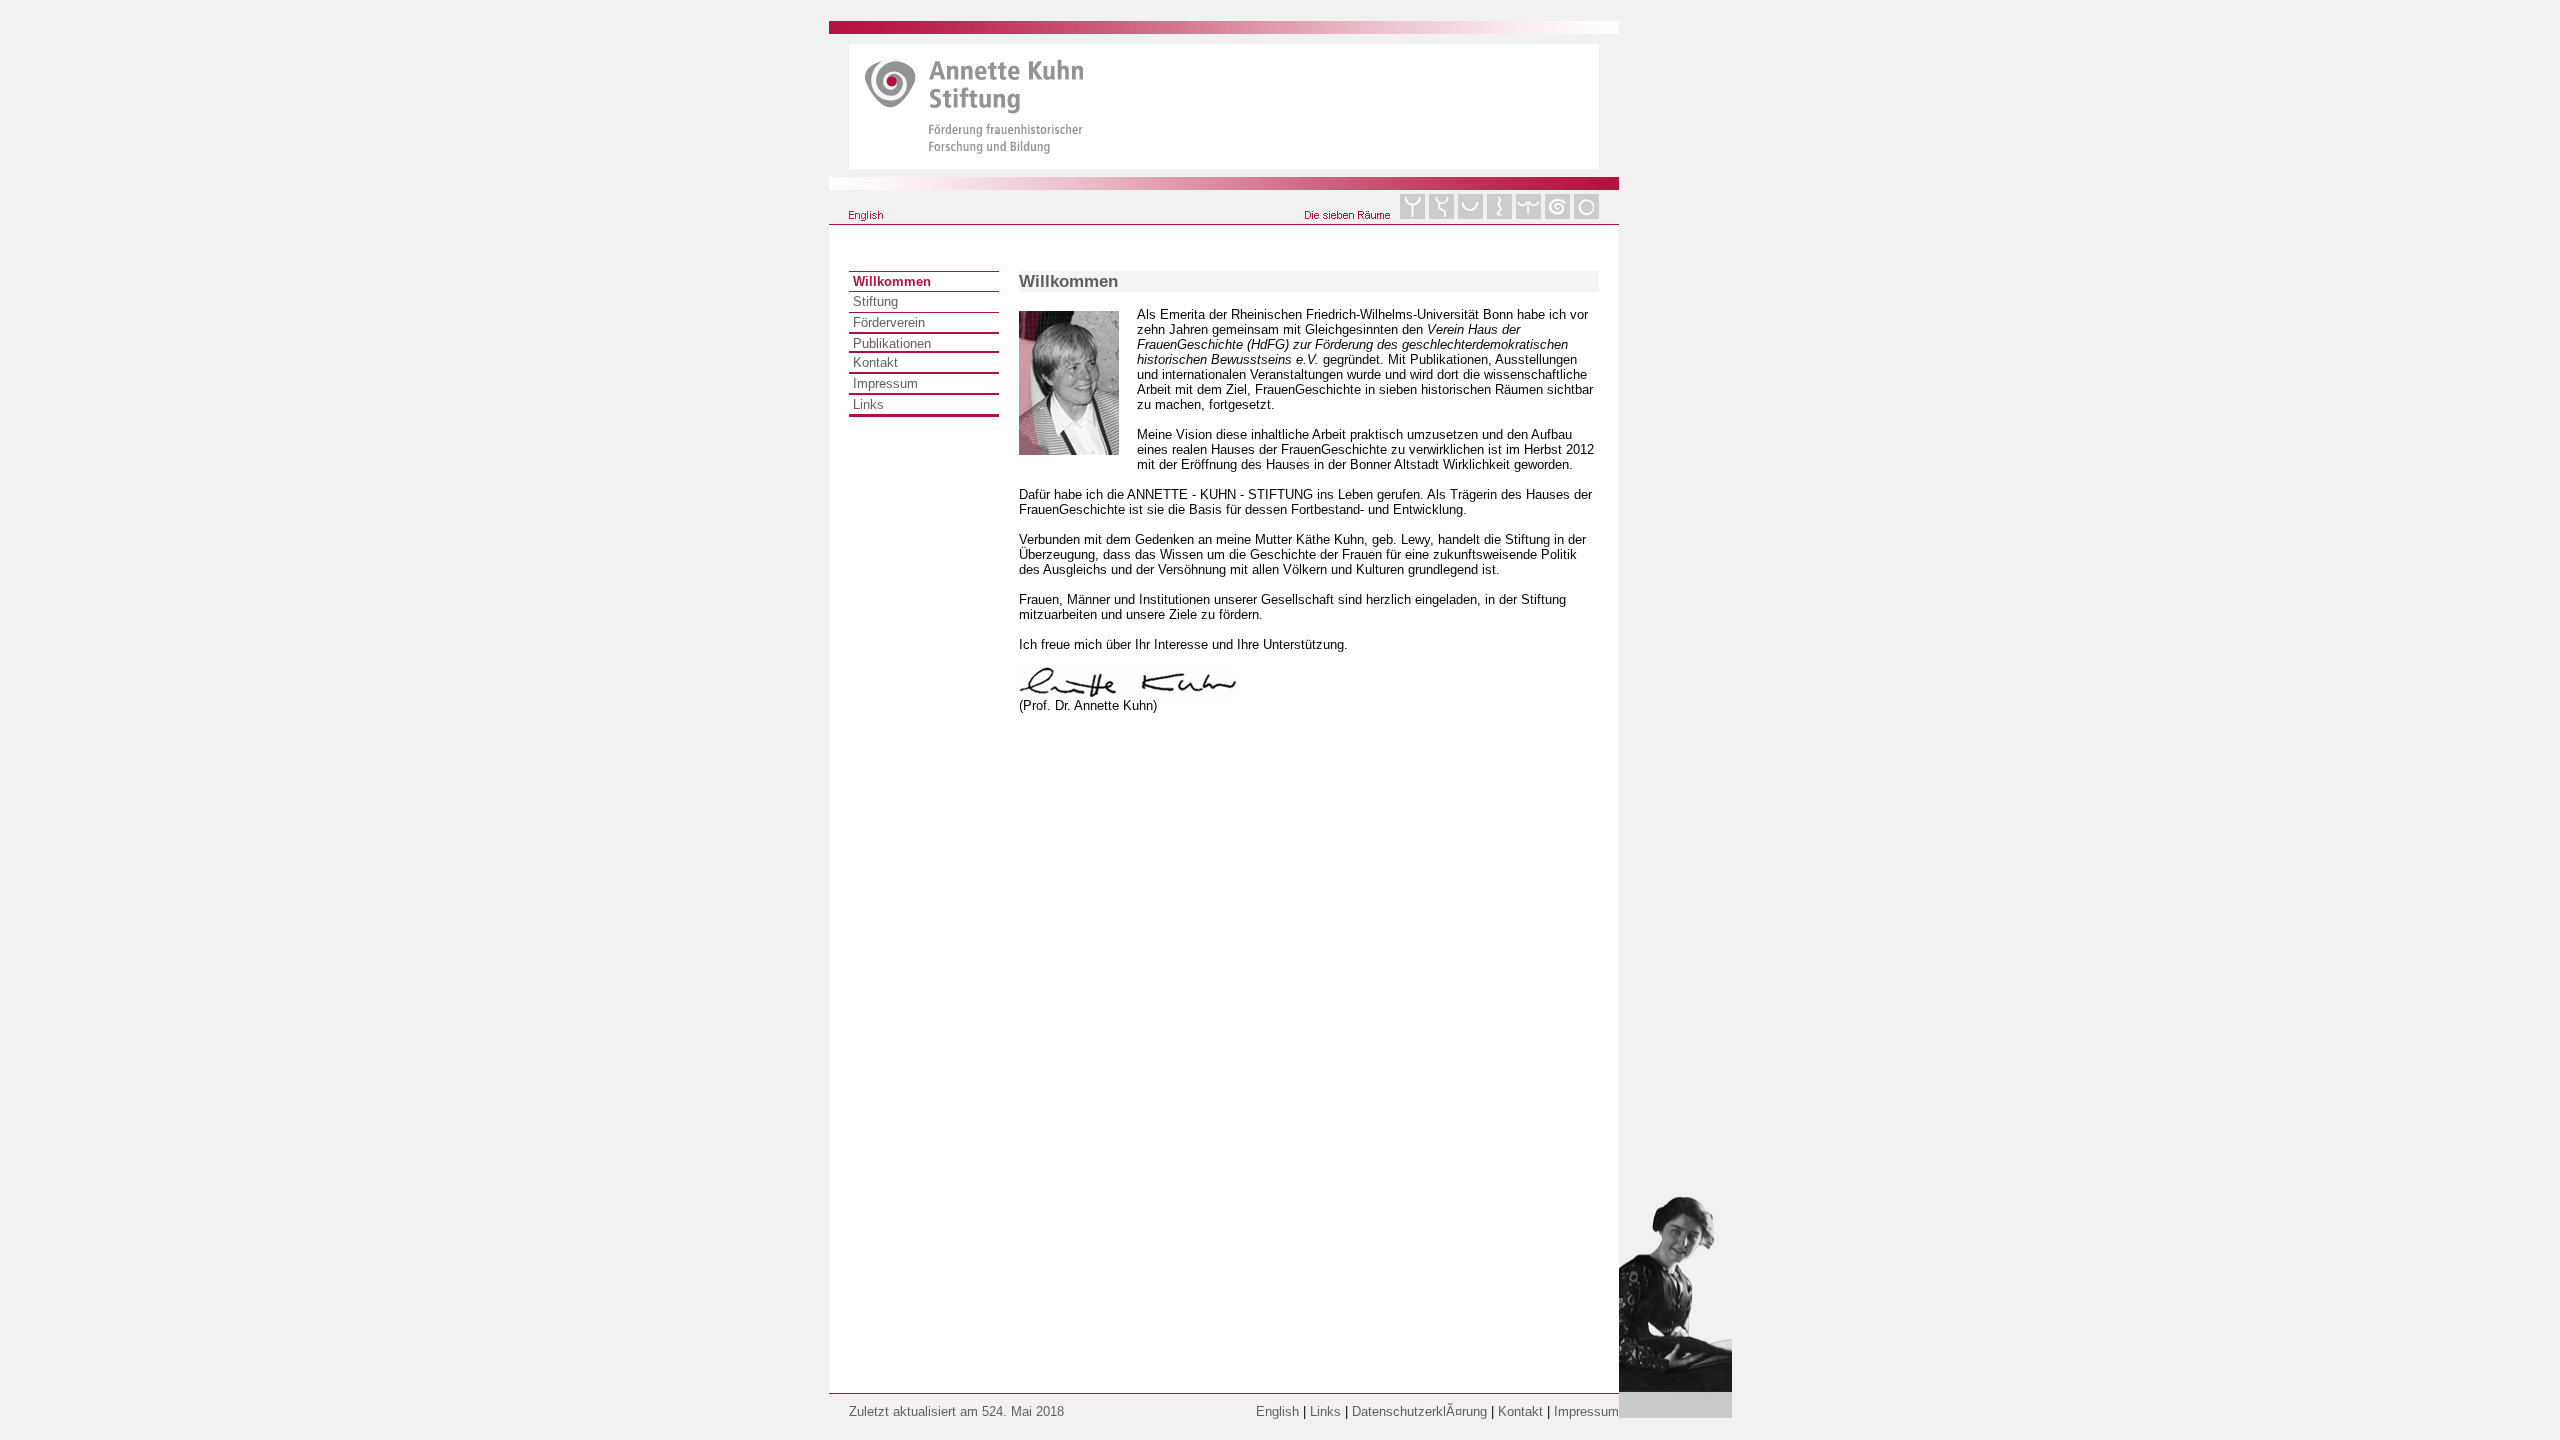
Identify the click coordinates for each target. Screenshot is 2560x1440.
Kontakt (875, 362)
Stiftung (875, 301)
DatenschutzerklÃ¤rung (1419, 1411)
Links (868, 404)
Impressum (885, 383)
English (1277, 1411)
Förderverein (889, 322)
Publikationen (892, 343)
